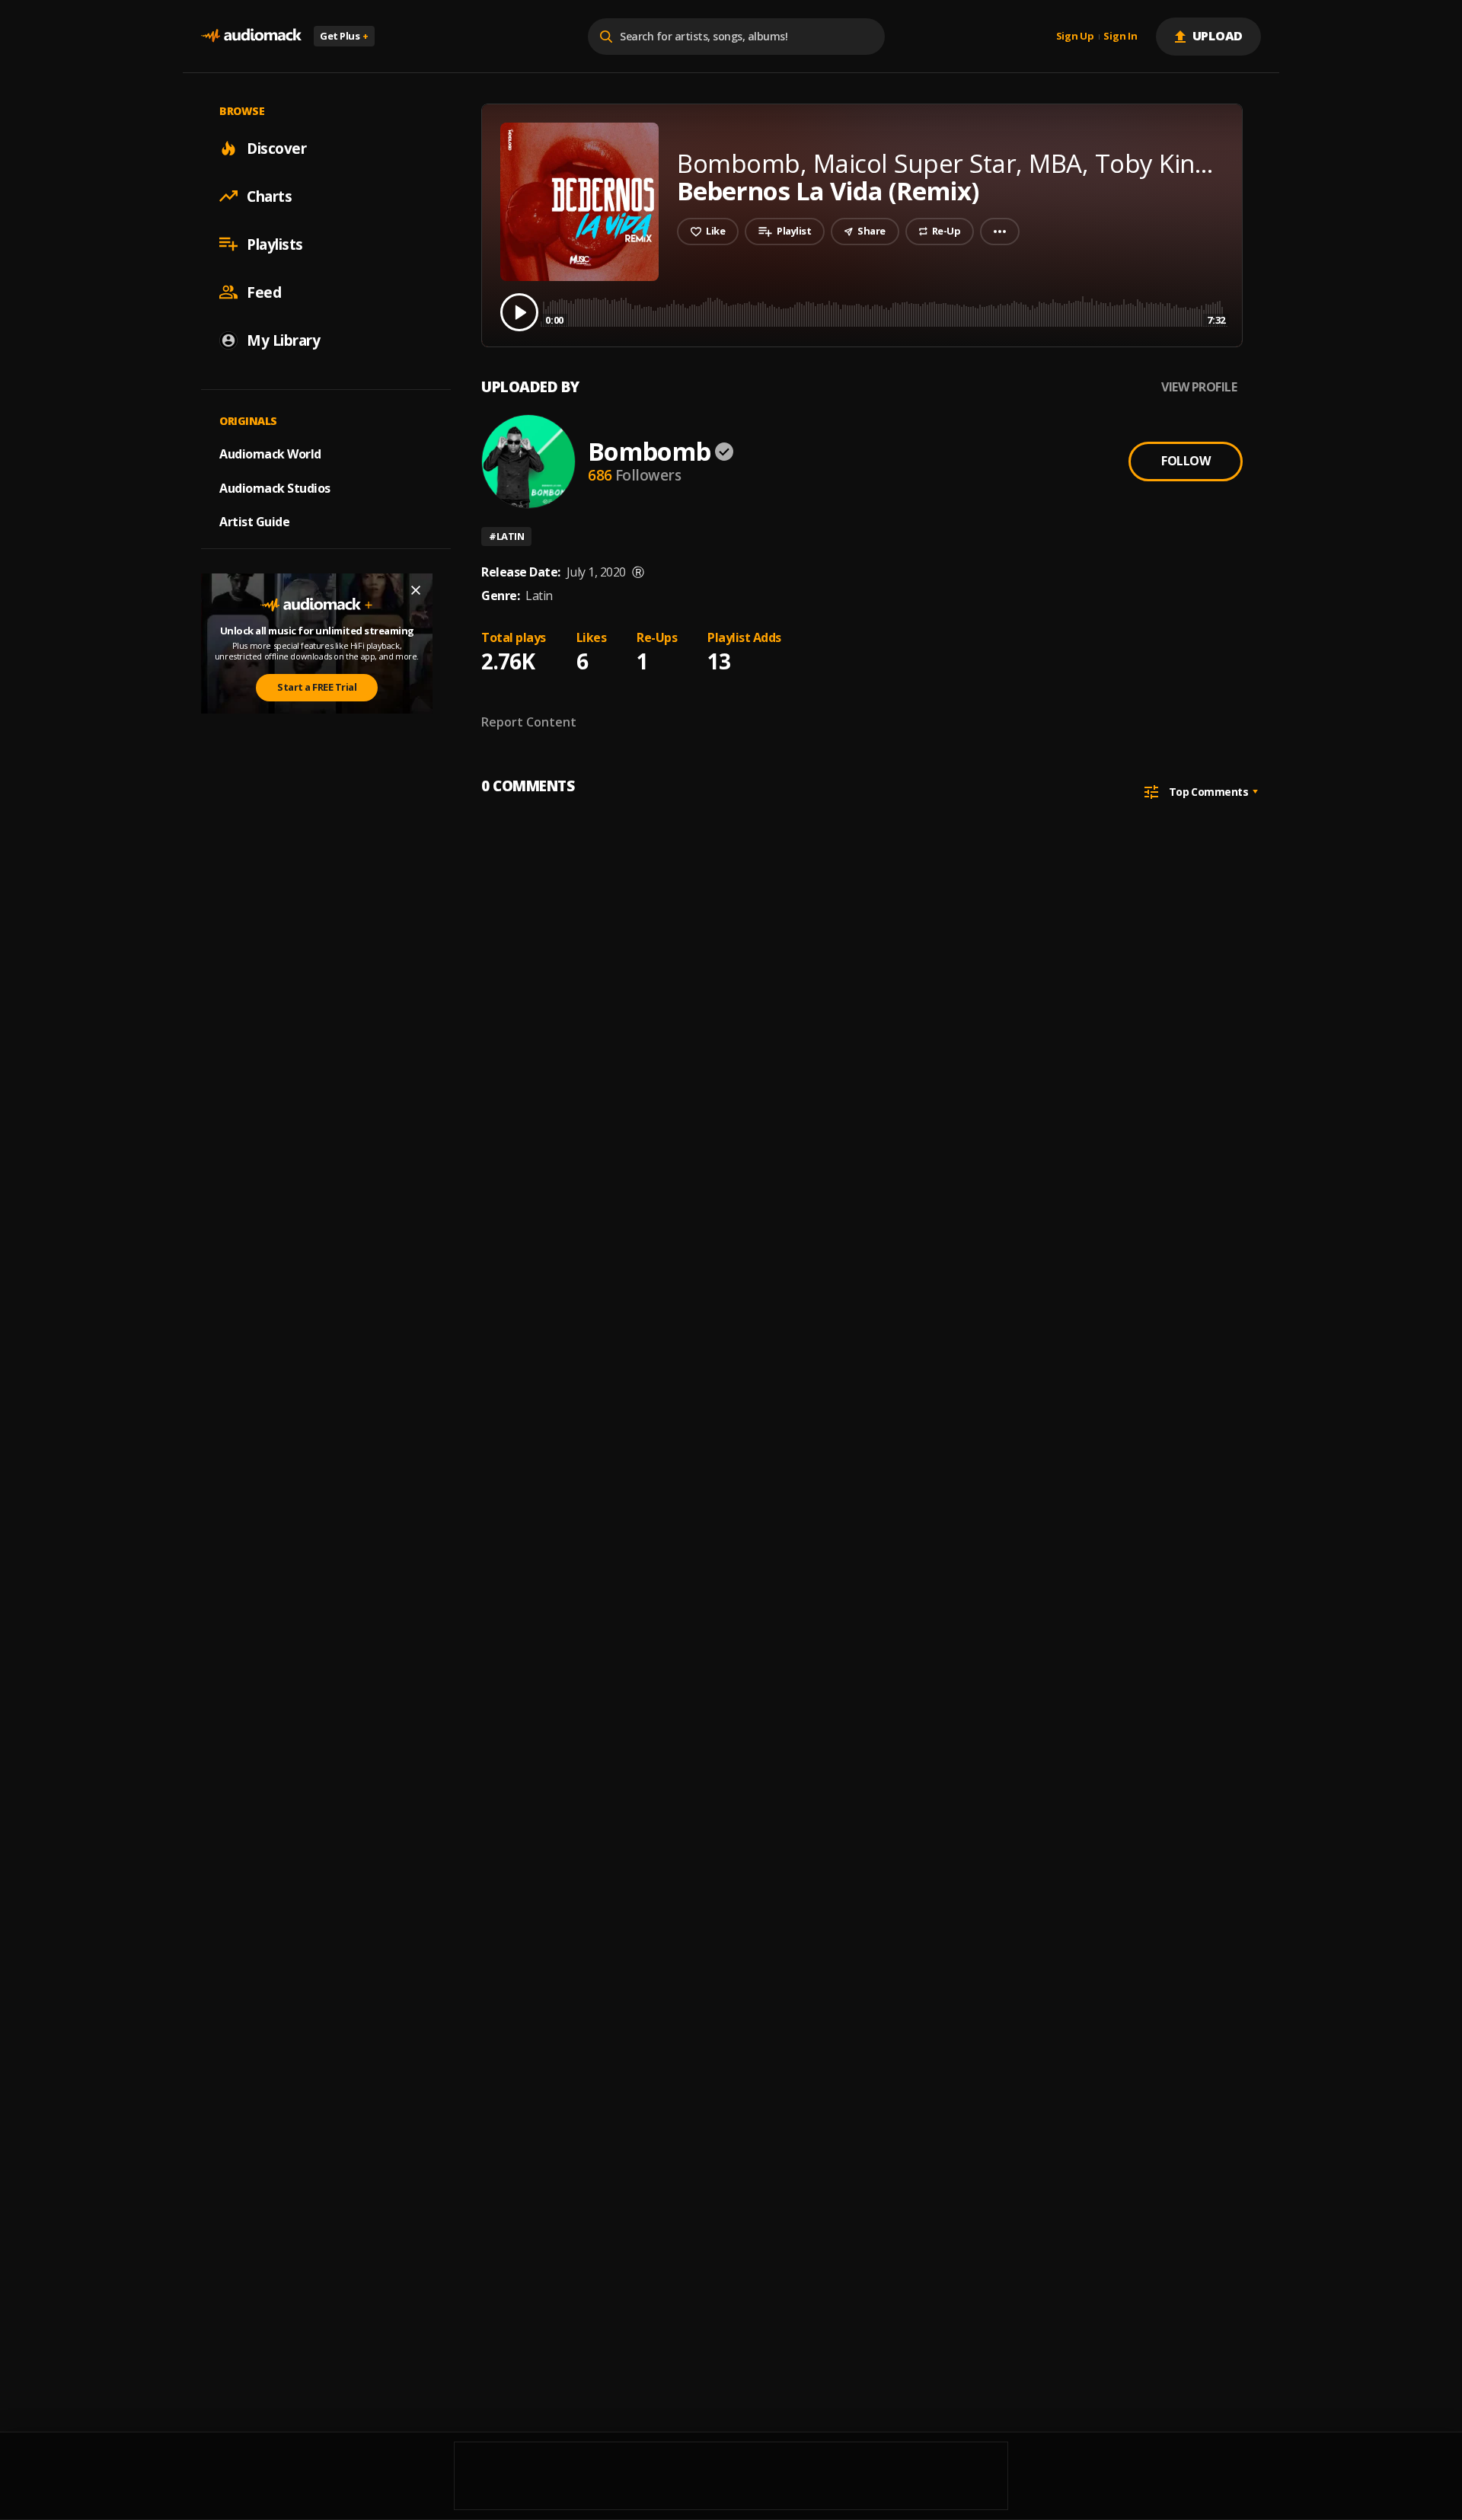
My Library (283, 340)
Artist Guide (254, 522)
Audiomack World (270, 453)
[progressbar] (885, 311)
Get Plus (344, 36)
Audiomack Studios (275, 487)
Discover (276, 148)
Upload (1218, 36)
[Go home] (251, 36)
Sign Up (1075, 37)
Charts (269, 196)
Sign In (1120, 37)
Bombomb (649, 451)
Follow (1186, 461)
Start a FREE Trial (317, 687)
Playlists (275, 244)
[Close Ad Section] (416, 590)
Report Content (529, 722)
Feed (264, 292)
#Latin (506, 536)
